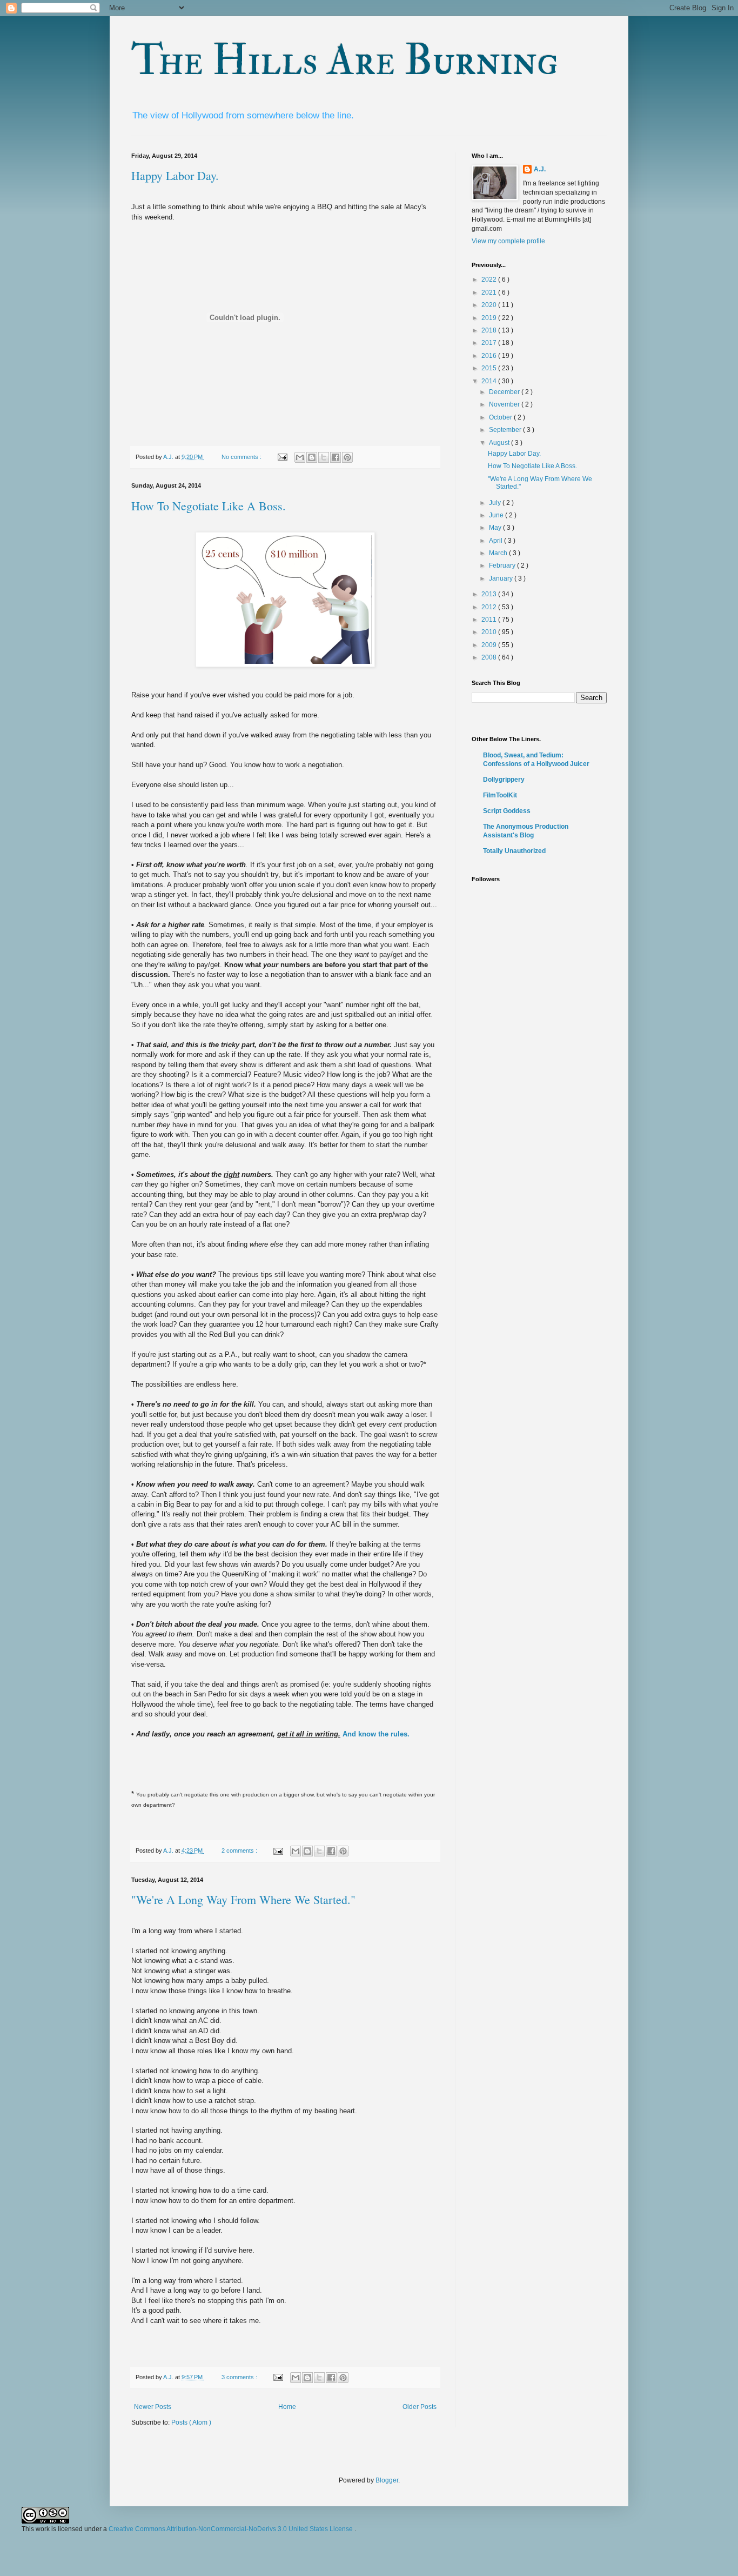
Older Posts (420, 2407)
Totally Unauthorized (514, 851)
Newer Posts (153, 2407)
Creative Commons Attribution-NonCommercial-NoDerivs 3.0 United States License (232, 2529)
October (501, 417)
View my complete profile (508, 241)
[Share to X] (324, 457)
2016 (490, 356)
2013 (490, 594)
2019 (490, 318)
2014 (490, 381)
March (499, 553)
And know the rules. (376, 1734)
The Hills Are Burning (345, 61)
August (500, 443)
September (506, 430)
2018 (490, 330)
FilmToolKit (500, 795)
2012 (490, 607)
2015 (490, 368)
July (496, 503)
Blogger (387, 2480)
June (497, 515)
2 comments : (240, 1851)
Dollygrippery (504, 780)
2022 (490, 279)
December (505, 392)
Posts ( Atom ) (191, 2422)
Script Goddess (507, 811)
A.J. (540, 169)
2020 (490, 305)
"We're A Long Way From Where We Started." (243, 1899)
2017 (490, 343)
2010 (490, 632)
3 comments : (240, 2377)
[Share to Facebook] (336, 457)
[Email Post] (282, 457)
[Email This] (300, 457)
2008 (490, 657)
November (505, 404)
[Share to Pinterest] (347, 457)
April (497, 541)
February (503, 565)
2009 (490, 645)
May (496, 528)
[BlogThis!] (312, 457)
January (502, 578)
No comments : (242, 457)
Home (287, 2407)
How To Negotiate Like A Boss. (209, 506)
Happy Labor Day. (175, 175)
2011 (490, 620)
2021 (490, 292)
